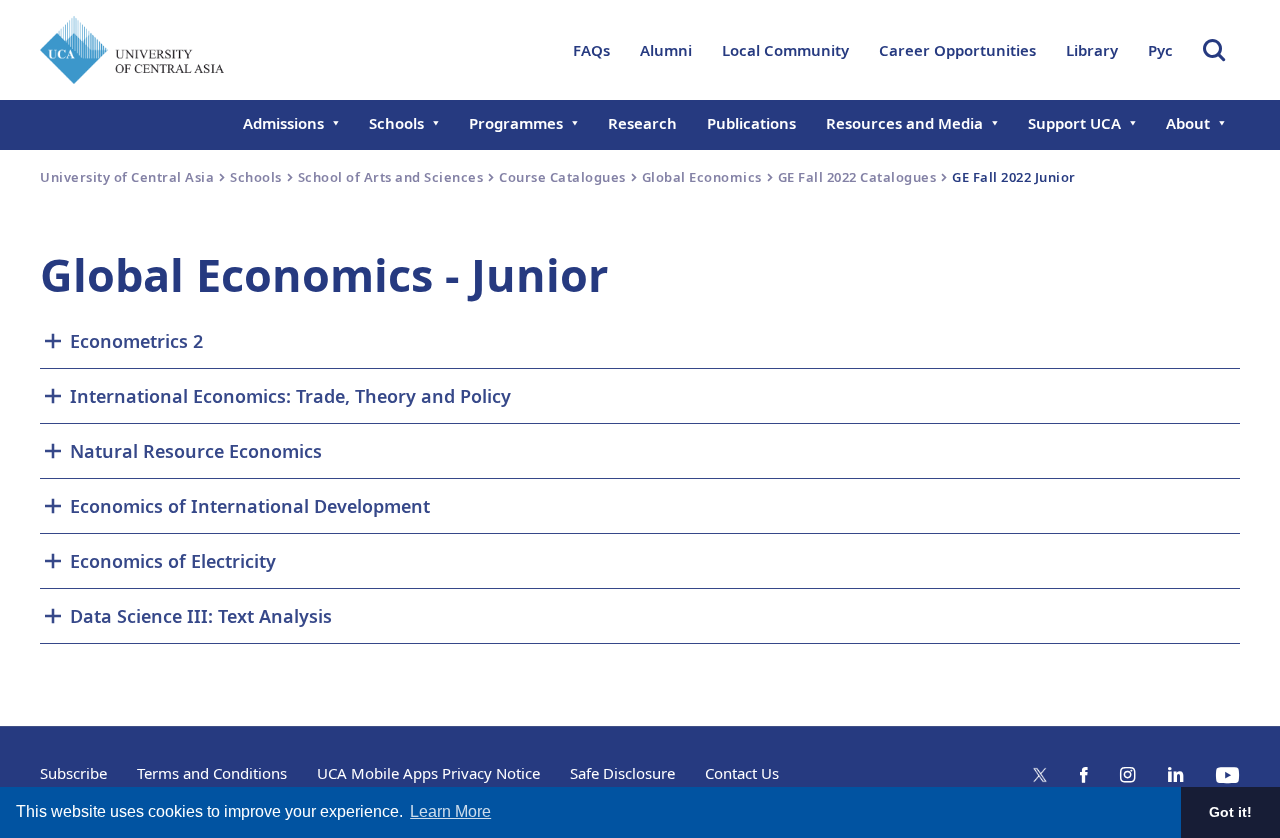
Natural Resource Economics (196, 451)
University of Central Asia (127, 177)
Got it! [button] (1230, 812)
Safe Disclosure (622, 773)
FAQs (591, 50)
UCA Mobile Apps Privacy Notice (428, 773)
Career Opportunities (957, 50)
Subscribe (73, 773)
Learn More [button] (450, 811)
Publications (751, 123)
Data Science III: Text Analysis (201, 616)
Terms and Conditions (212, 773)
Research (642, 123)
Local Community (785, 50)
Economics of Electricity (173, 561)
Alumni (666, 50)
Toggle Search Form (1214, 50)
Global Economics (702, 177)
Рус (1160, 50)
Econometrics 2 (136, 341)
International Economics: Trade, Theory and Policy (290, 396)
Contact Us (742, 773)
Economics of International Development (250, 506)
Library (1092, 50)
